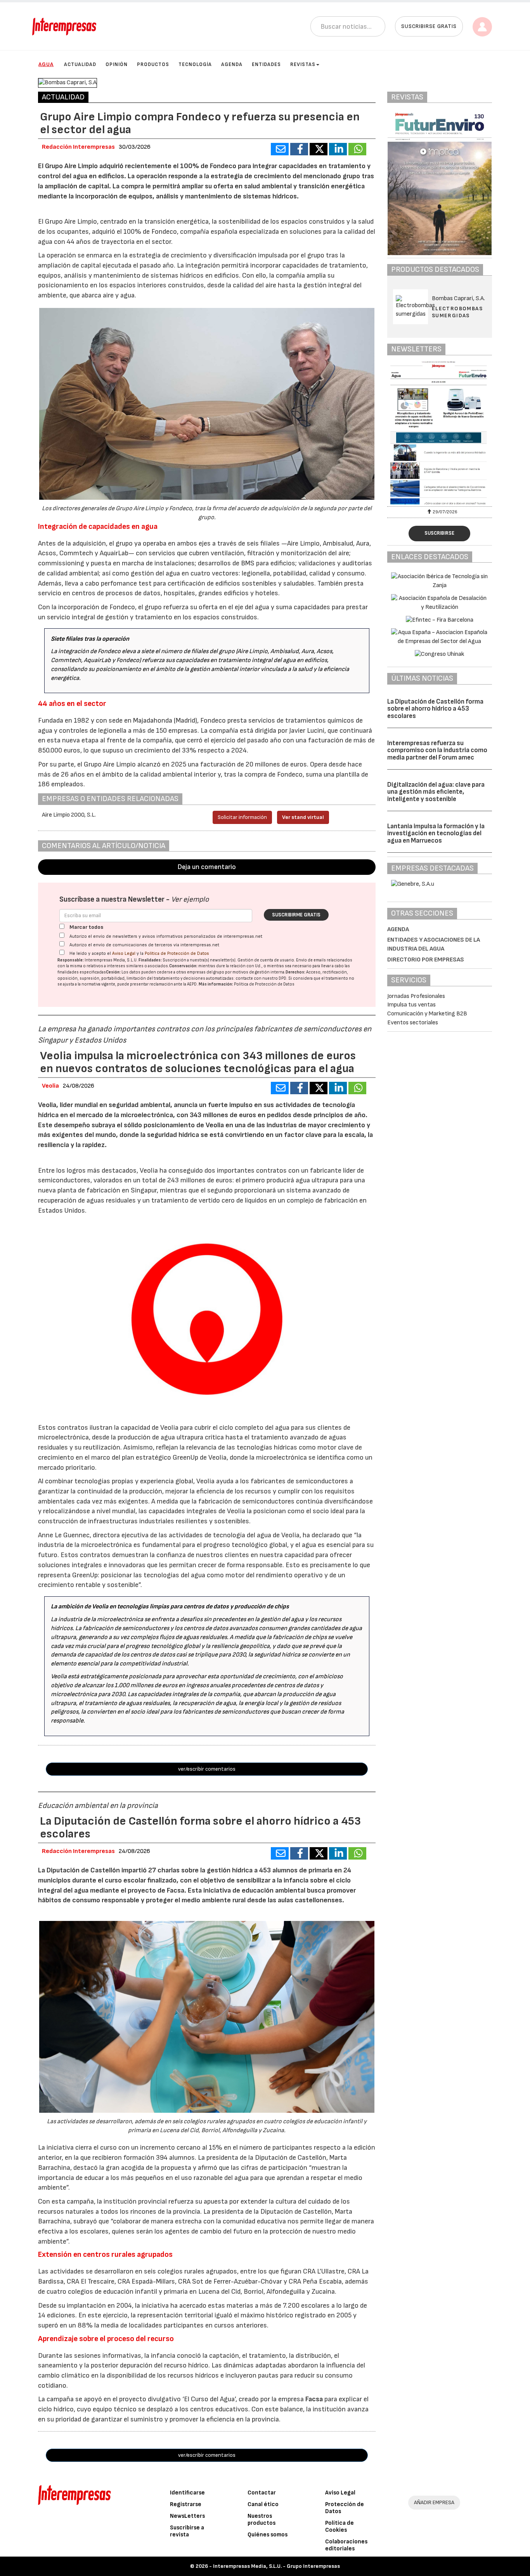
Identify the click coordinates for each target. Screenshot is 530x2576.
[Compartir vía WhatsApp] (357, 149)
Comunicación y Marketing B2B (427, 1014)
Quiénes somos (268, 2535)
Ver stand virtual (303, 817)
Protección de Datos (345, 2508)
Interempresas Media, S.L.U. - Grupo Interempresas (276, 2566)
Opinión (117, 64)
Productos (153, 64)
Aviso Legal (124, 953)
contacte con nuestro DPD (261, 978)
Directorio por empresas (426, 960)
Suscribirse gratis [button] (429, 26)
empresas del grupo (206, 972)
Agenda (232, 64)
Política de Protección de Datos (177, 953)
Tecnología (195, 64)
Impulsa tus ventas (411, 1005)
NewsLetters (187, 2516)
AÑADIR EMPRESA (434, 2502)
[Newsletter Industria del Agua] (440, 433)
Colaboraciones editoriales (346, 2545)
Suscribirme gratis (296, 915)
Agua (46, 64)
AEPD (192, 984)
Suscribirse (439, 533)
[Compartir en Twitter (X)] (319, 149)
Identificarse (187, 2493)
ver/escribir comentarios (207, 1769)
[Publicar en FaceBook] (299, 149)
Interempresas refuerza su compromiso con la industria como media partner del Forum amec (437, 750)
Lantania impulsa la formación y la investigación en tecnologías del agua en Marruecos (436, 833)
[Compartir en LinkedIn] (338, 149)
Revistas (303, 64)
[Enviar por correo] (280, 149)
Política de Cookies (339, 2526)
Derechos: (295, 972)
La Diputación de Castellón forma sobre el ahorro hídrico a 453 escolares (435, 709)
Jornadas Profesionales (416, 996)
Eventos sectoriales (413, 1023)
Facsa (314, 2399)
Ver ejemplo (190, 900)
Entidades (266, 64)
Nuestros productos (262, 2520)
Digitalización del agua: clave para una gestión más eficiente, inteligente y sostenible (436, 792)
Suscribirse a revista (187, 2531)
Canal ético (263, 2504)
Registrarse (186, 2504)
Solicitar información (242, 817)
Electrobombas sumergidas (457, 312)
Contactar (262, 2493)
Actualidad (80, 64)
